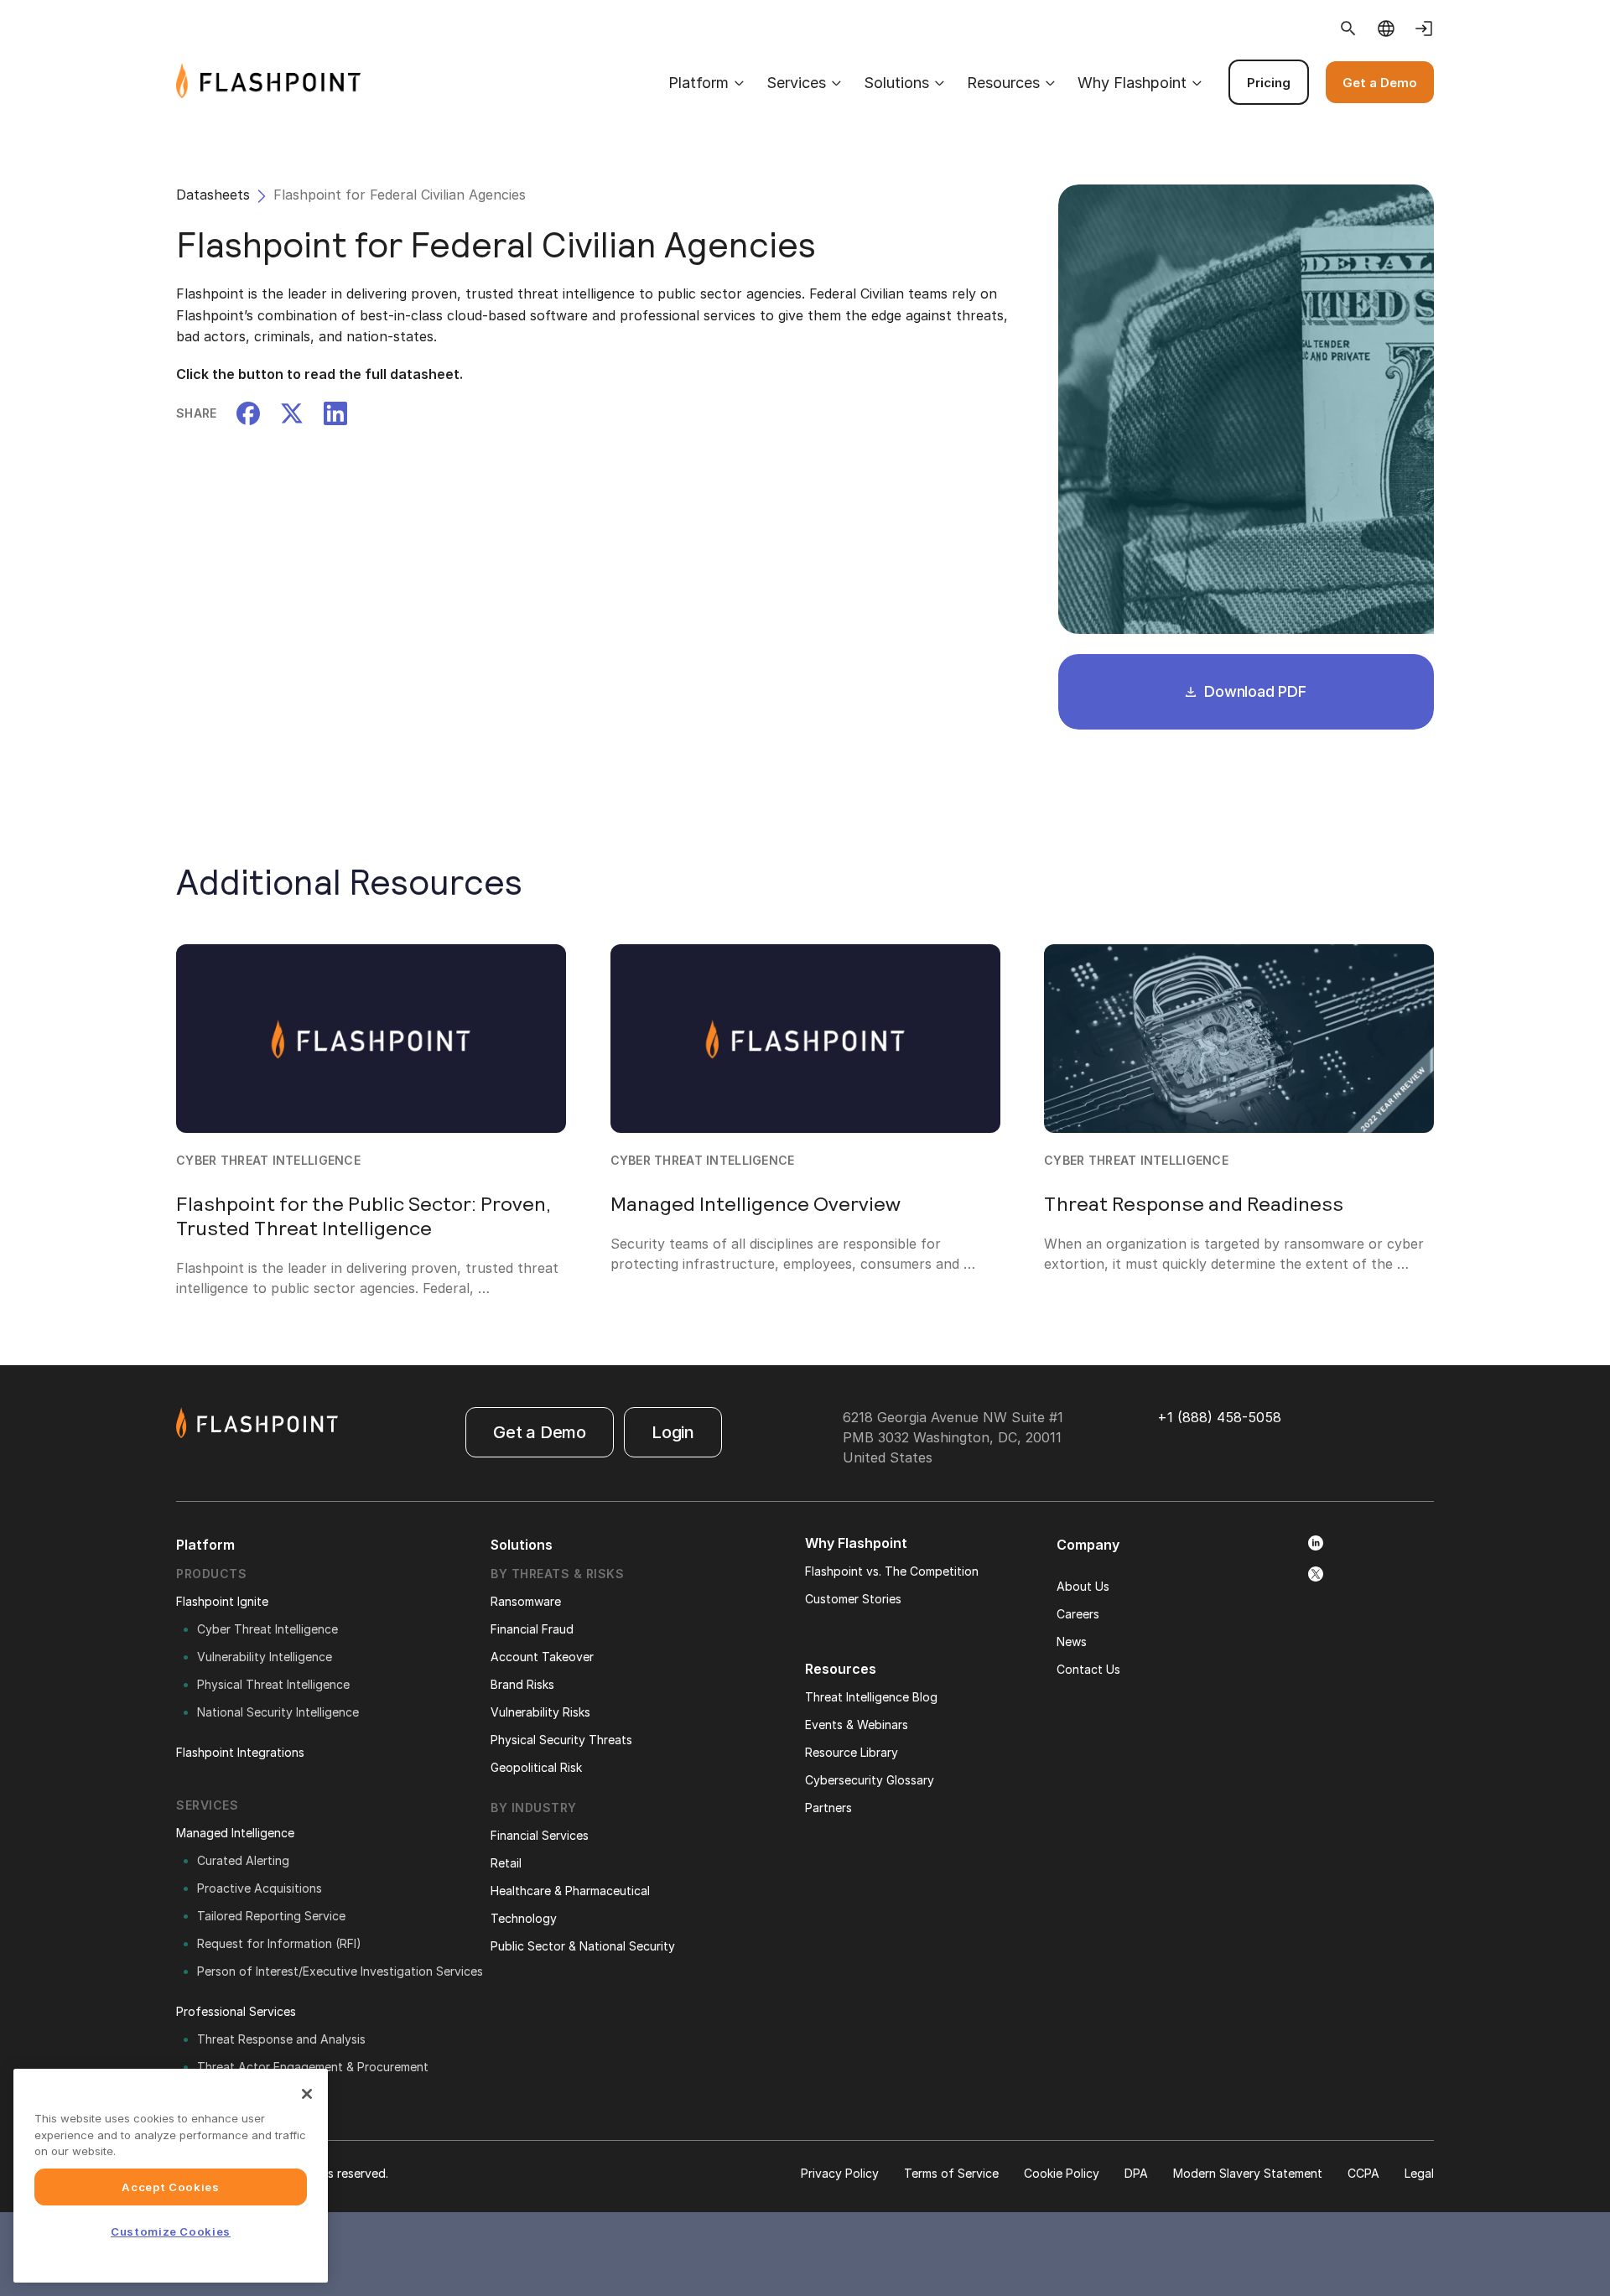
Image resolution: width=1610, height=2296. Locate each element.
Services (796, 83)
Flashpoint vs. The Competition (892, 1571)
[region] (171, 2176)
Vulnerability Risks (540, 1712)
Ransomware (526, 1601)
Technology (524, 1918)
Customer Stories (853, 1599)
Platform (699, 83)
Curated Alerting (243, 1860)
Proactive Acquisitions (260, 1888)
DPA (1136, 2173)
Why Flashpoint (1132, 83)
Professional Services (236, 2011)
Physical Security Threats (561, 1740)
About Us (1083, 1586)
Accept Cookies (170, 2187)
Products (211, 1574)
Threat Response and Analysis (281, 2039)
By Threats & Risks (557, 1574)
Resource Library (852, 1752)
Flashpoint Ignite (222, 1601)
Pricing (1269, 83)
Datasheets (213, 195)
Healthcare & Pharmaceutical (570, 1891)
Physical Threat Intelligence (273, 1684)
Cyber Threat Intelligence (267, 1629)
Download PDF (1253, 691)
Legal (1419, 2173)
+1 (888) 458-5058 (1219, 1417)
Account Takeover (542, 1657)
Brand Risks (522, 1684)
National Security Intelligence (278, 1712)
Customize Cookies (171, 2231)
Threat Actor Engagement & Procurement (313, 2067)
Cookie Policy (1062, 2173)
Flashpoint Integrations (240, 1752)
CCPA (1363, 2173)
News (1072, 1641)
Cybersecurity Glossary (870, 1780)
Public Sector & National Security (583, 1946)
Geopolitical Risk (536, 1767)
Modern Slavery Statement (1248, 2173)
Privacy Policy (840, 2173)
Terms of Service (951, 2173)
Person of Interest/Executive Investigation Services (340, 1971)
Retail (506, 1863)
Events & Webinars (857, 1725)
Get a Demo (1380, 83)
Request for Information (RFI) (279, 1943)
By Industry (534, 1808)
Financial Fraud (532, 1629)
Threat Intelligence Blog (871, 1697)
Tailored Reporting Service (271, 1916)
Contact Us (1088, 1669)
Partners (828, 1808)
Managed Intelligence (235, 1833)
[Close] (307, 2094)
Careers (1078, 1614)
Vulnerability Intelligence (265, 1657)
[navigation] (897, 82)
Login (673, 1432)
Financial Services (540, 1835)
